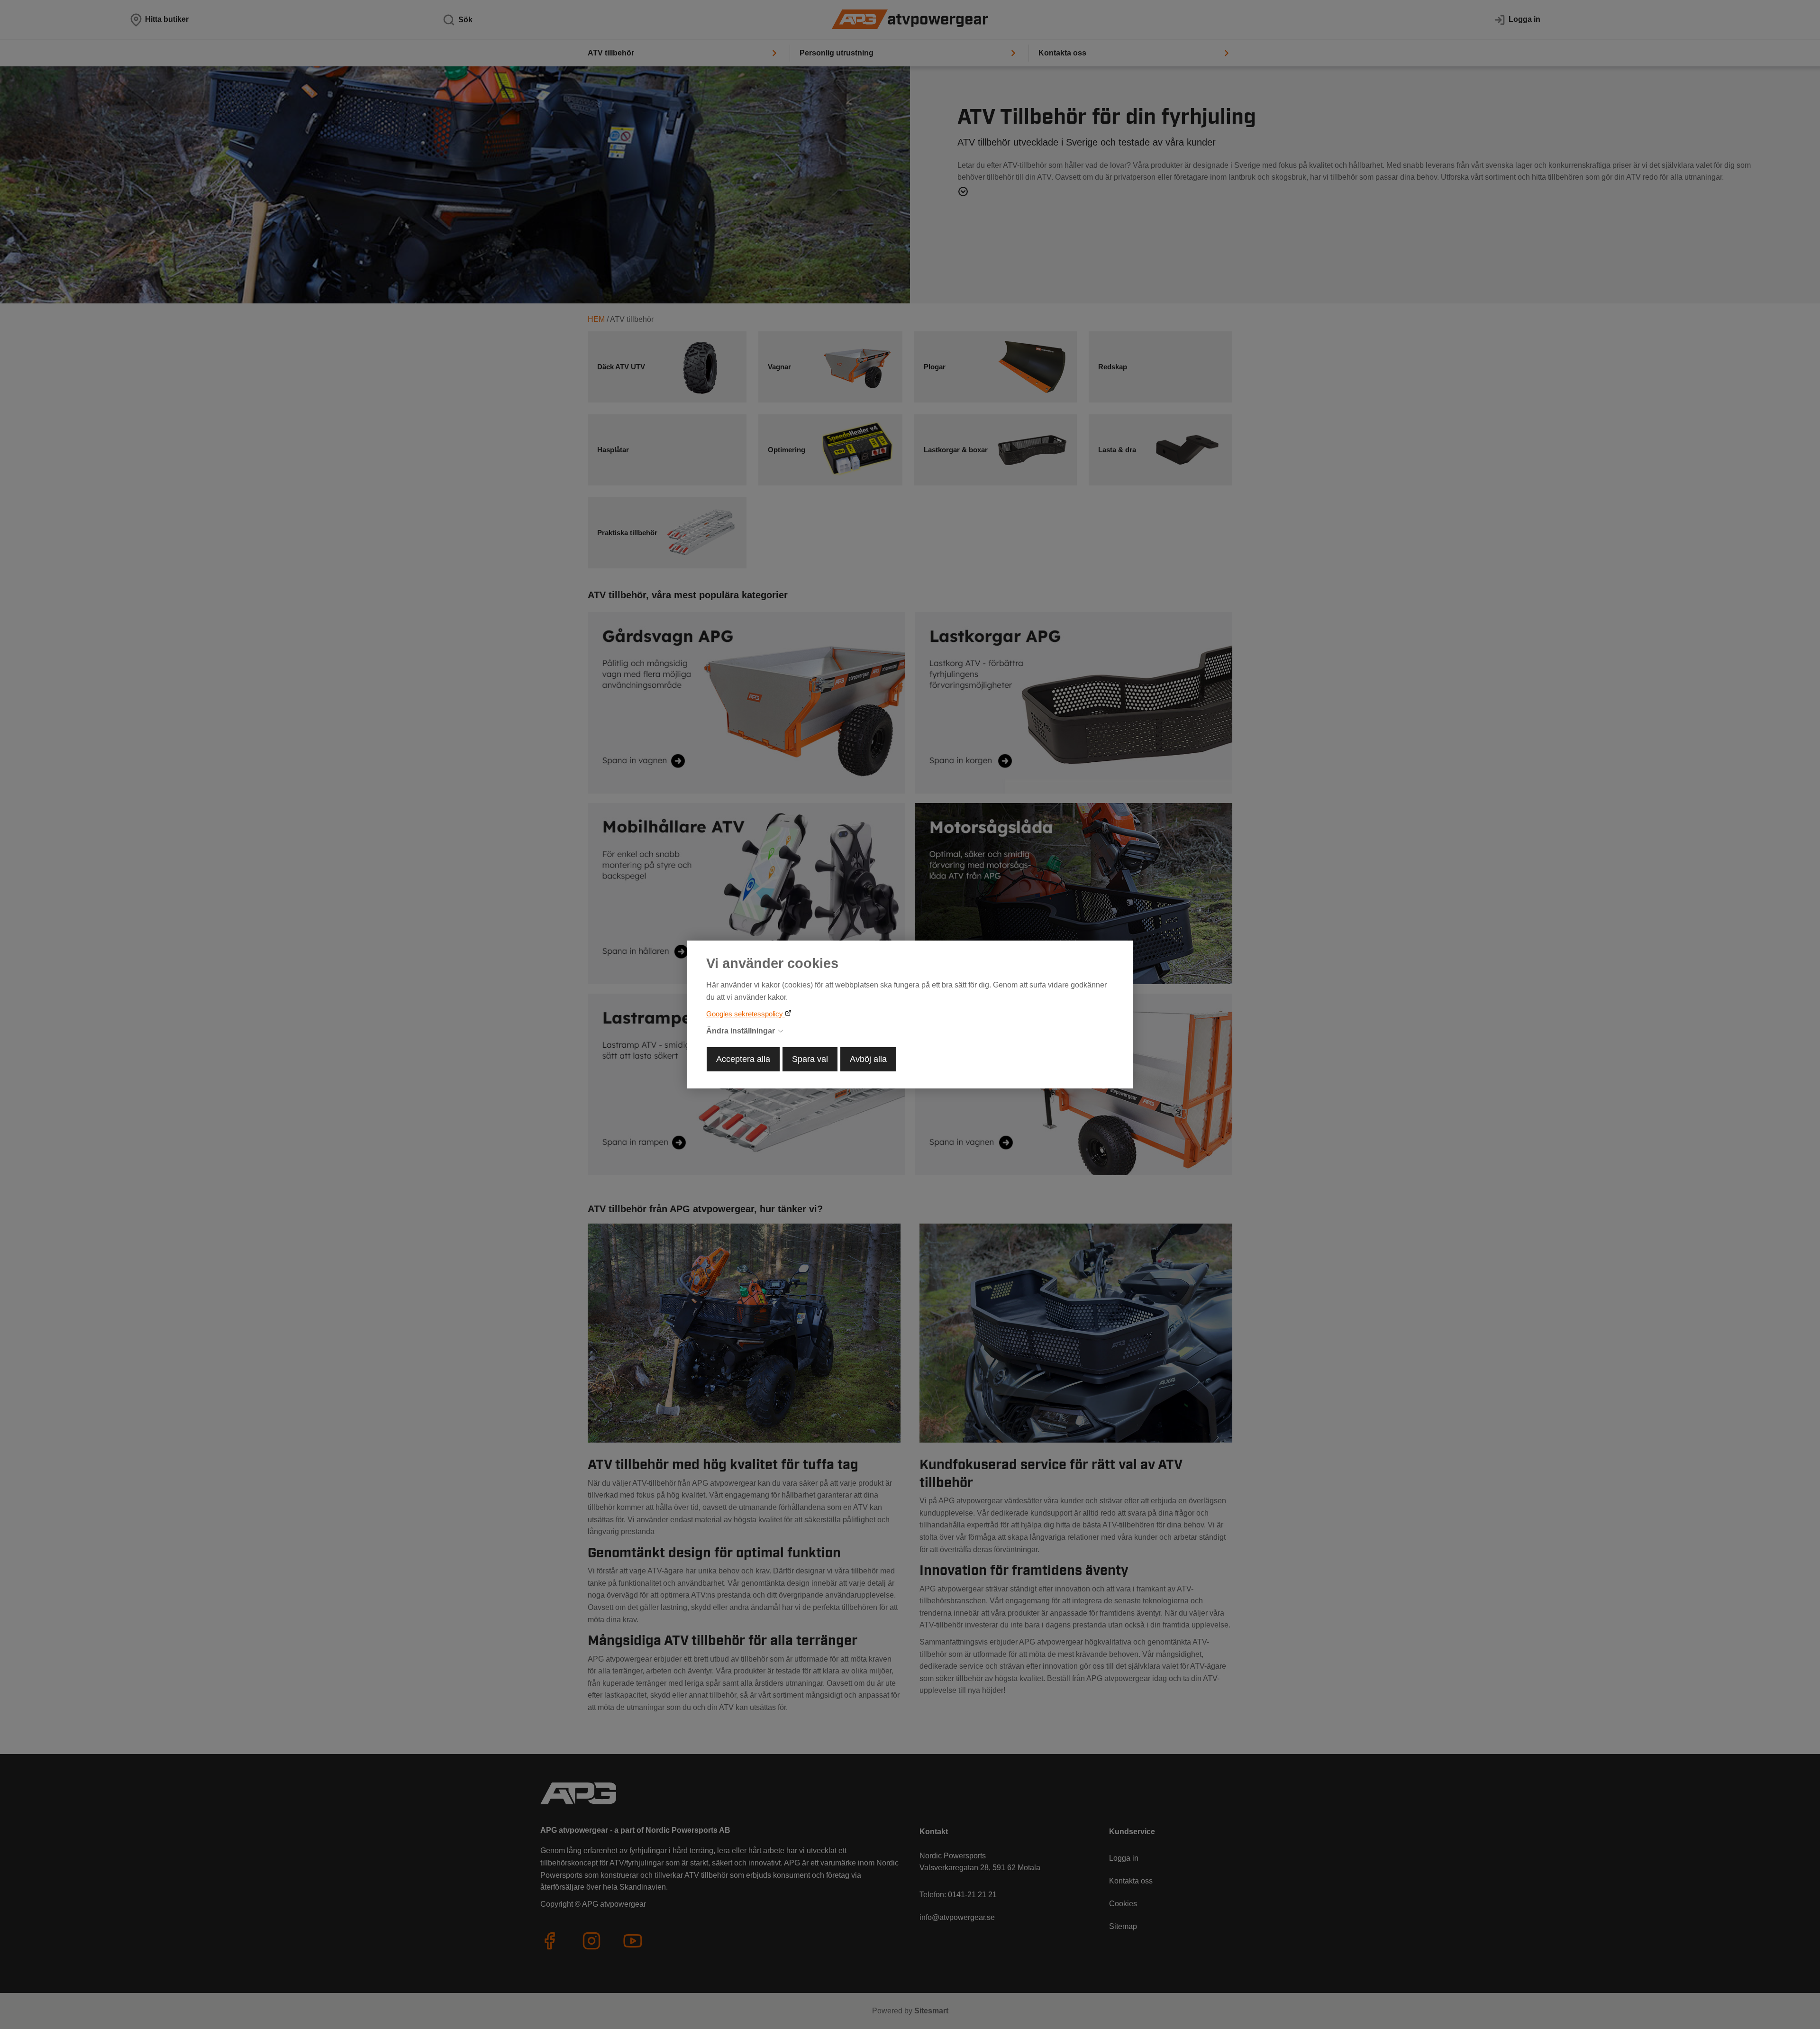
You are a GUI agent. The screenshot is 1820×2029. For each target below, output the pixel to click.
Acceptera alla (743, 1059)
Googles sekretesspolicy (746, 1014)
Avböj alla (868, 1059)
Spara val (810, 1059)
